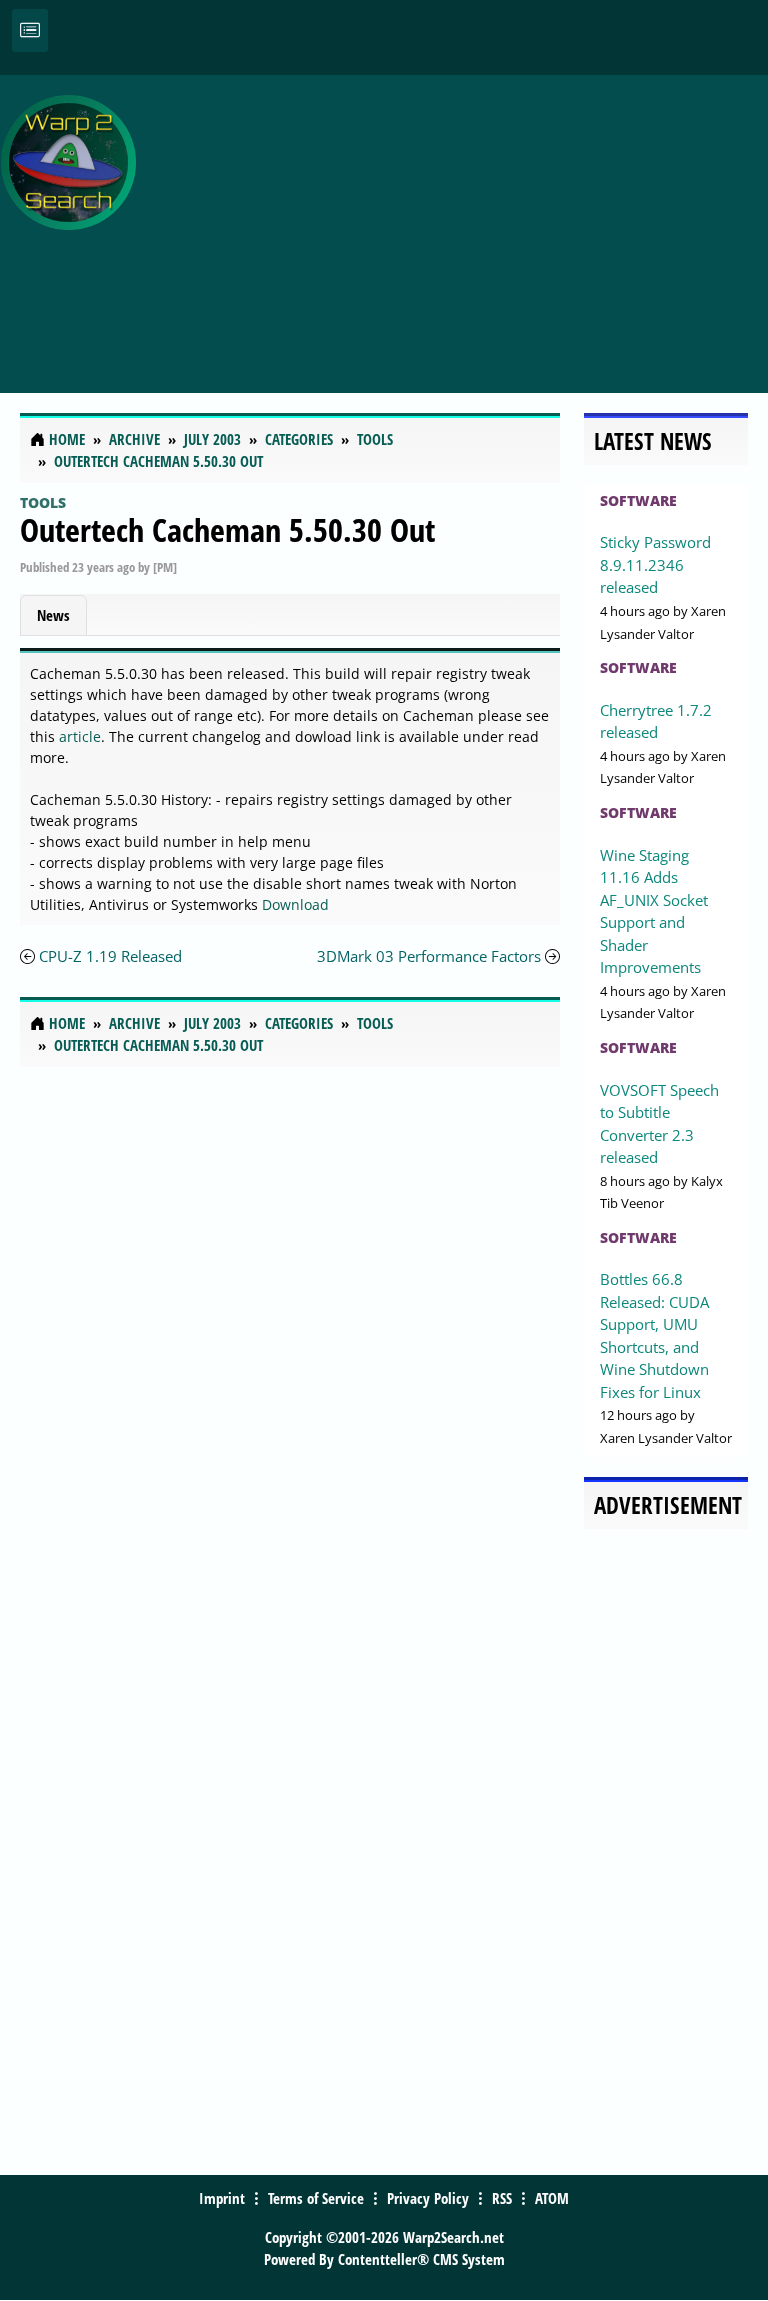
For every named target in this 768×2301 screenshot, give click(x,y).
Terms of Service (316, 2198)
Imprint (222, 2198)
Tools (43, 502)
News (53, 615)
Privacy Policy (428, 2198)
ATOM (552, 2198)
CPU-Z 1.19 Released (110, 956)
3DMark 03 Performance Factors (429, 956)
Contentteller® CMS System (421, 2259)
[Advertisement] (457, 223)
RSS (502, 2198)
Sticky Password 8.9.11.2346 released (655, 564)
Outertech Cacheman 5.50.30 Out (227, 529)
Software (638, 500)
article (80, 736)
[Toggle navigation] (30, 30)
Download (295, 904)
